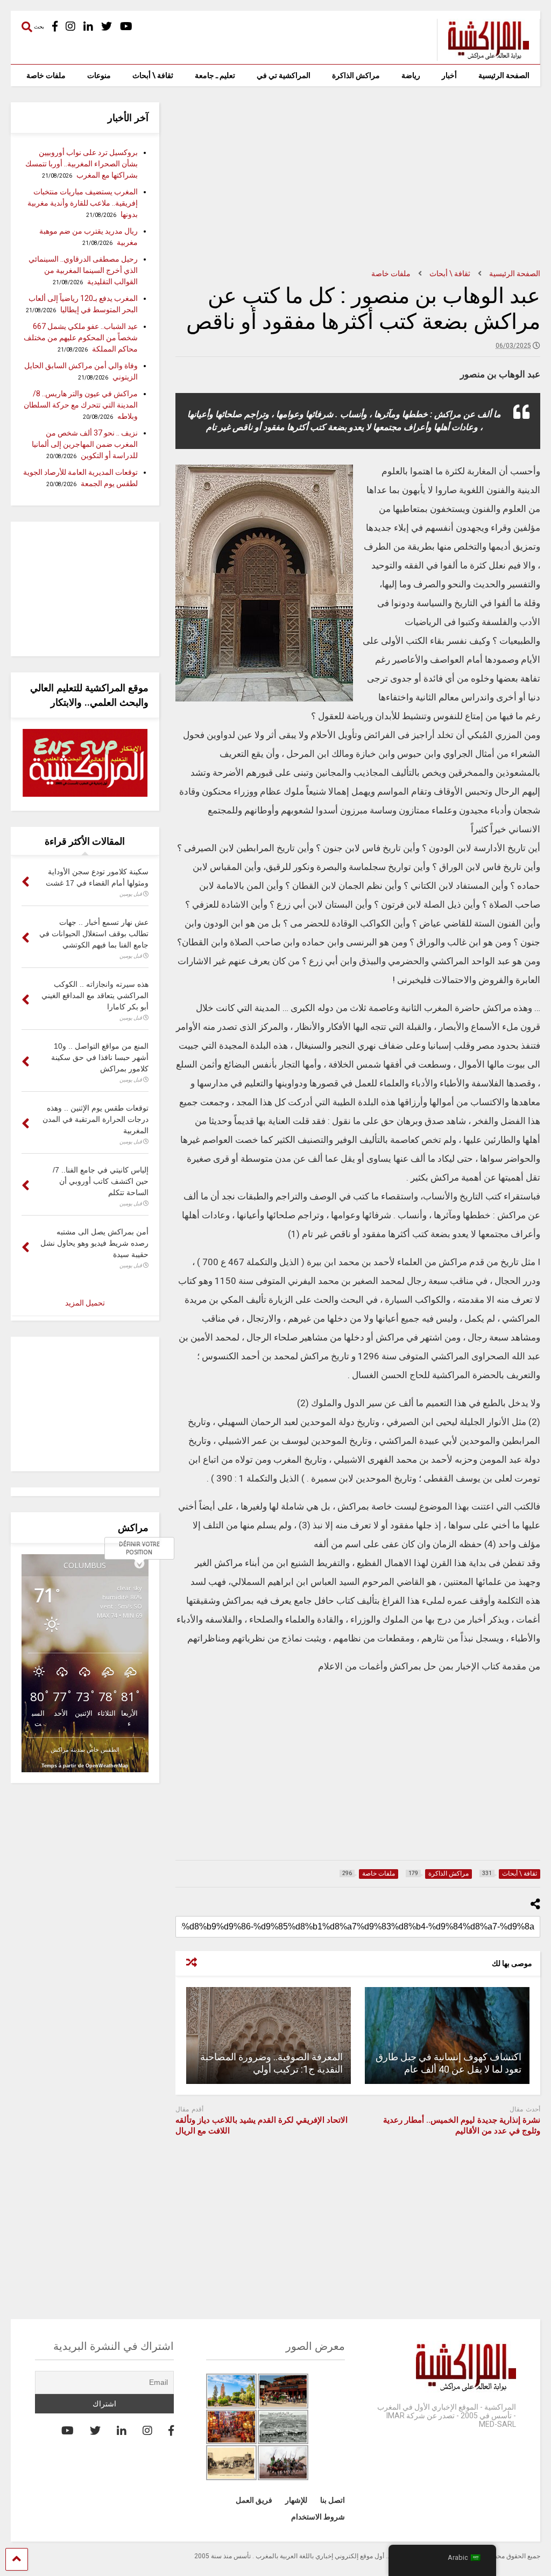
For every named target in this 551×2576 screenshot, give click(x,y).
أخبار (449, 75)
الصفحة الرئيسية (504, 75)
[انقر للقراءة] (447, 2035)
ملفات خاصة (46, 75)
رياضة (411, 75)
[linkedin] (88, 27)
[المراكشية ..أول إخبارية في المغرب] (483, 56)
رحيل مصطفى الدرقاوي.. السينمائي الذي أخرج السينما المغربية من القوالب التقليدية (83, 270)
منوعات (99, 75)
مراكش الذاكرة (356, 75)
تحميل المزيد (85, 1303)
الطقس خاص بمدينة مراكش (85, 1749)
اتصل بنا (333, 2500)
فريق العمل (254, 2500)
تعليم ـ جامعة (215, 75)
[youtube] (126, 27)
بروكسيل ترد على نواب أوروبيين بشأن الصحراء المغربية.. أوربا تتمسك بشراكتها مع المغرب (82, 164)
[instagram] (70, 27)
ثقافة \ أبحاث (153, 75)
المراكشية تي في (284, 75)
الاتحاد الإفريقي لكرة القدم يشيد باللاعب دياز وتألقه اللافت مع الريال (262, 2125)
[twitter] (107, 27)
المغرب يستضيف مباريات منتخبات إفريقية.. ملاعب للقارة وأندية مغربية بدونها (83, 203)
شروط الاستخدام (318, 2517)
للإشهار (296, 2500)
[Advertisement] (358, 178)
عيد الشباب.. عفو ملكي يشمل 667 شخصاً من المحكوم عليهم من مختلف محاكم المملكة (81, 338)
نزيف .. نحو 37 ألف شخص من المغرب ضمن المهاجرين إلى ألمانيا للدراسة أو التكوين (85, 444)
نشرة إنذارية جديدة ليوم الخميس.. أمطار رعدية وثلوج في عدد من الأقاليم (462, 2125)
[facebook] (55, 27)
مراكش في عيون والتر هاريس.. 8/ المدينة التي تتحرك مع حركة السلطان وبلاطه (81, 405)
